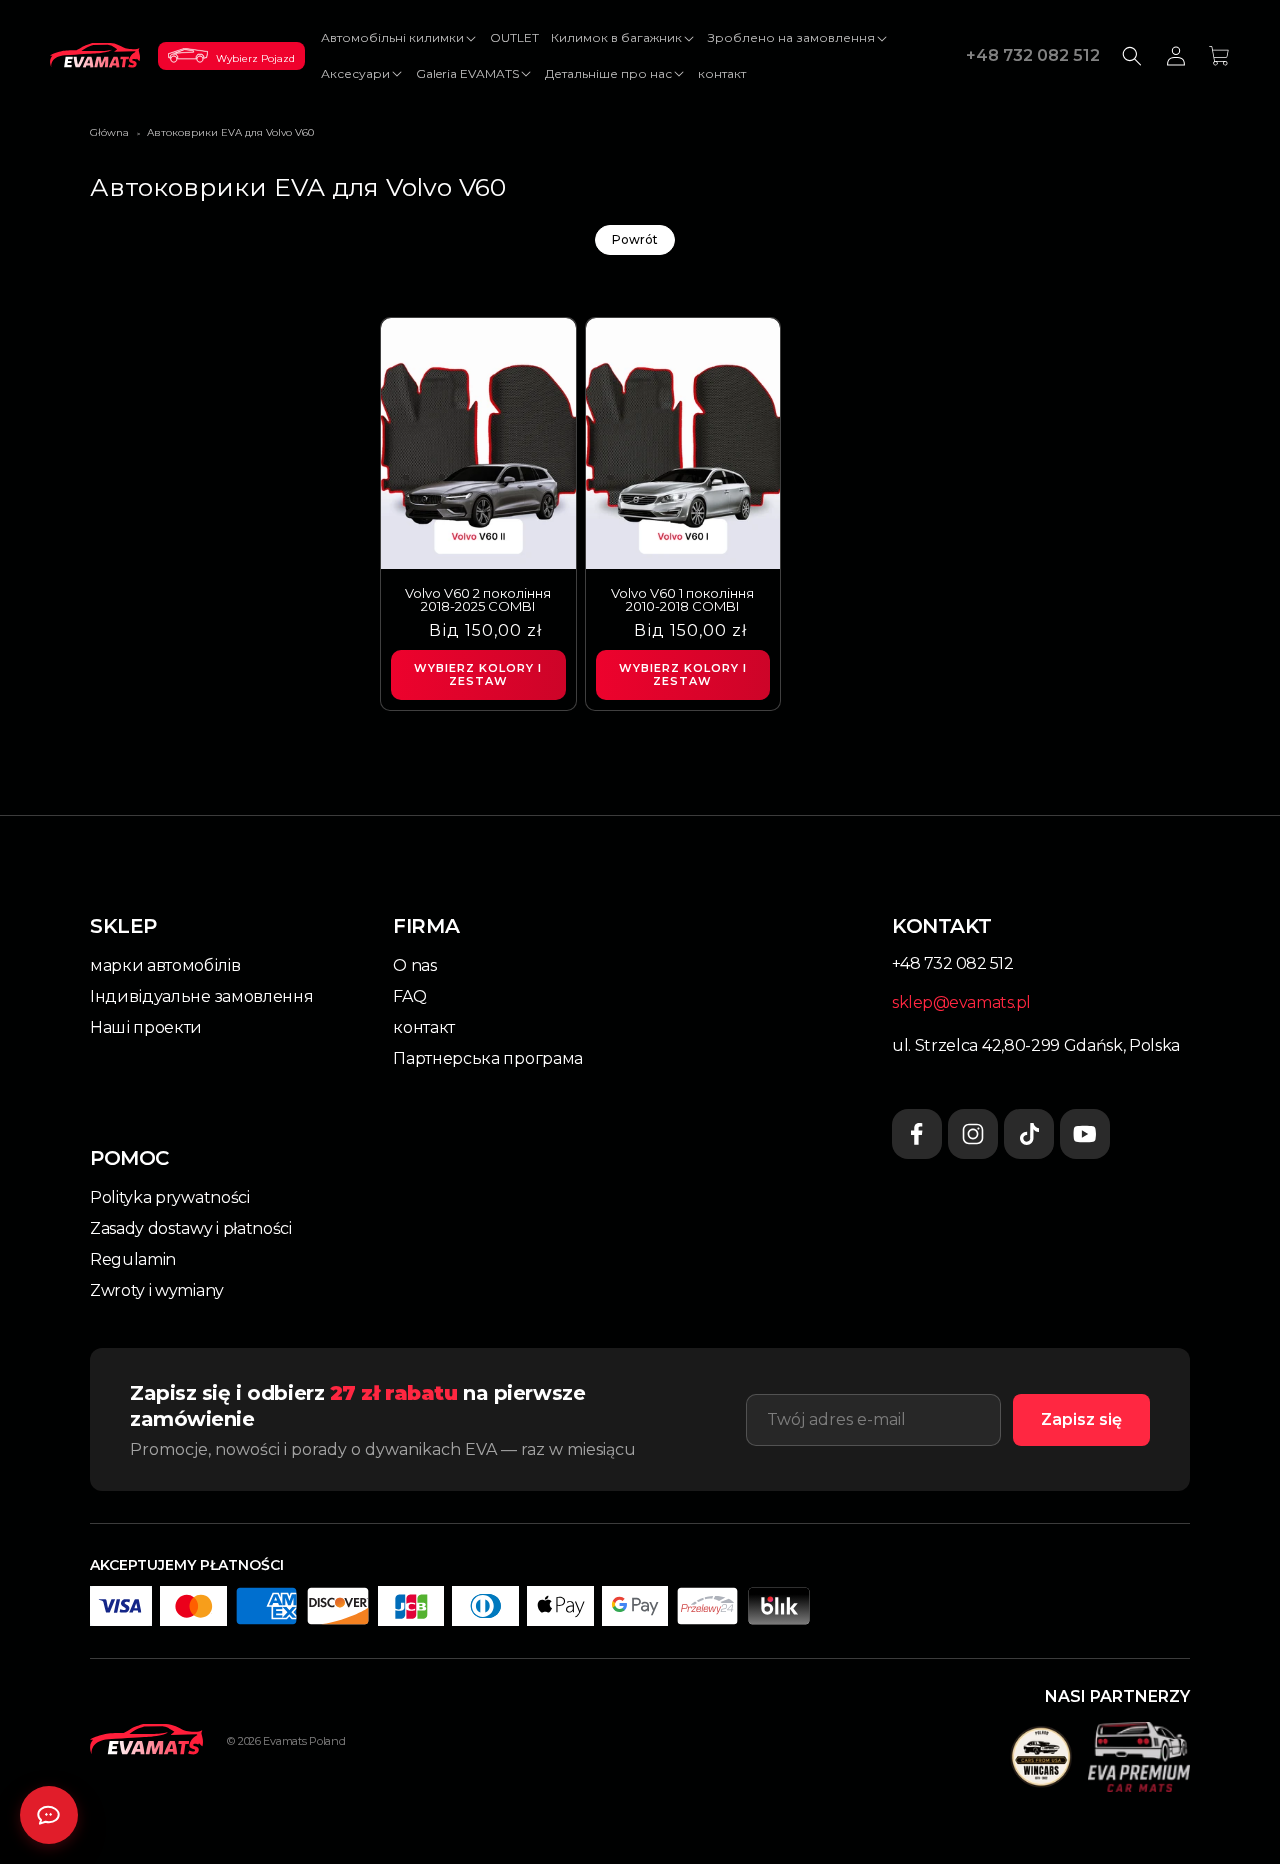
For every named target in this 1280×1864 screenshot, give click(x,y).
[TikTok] (1029, 1134)
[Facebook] (917, 1134)
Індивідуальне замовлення (201, 996)
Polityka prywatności (170, 1197)
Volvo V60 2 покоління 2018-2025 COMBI (478, 600)
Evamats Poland (304, 1741)
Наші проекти (146, 1027)
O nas (414, 965)
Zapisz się (1081, 1419)
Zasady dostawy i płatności (191, 1228)
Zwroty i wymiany (157, 1290)
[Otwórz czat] (49, 1815)
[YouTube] (1085, 1134)
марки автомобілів (165, 965)
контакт (424, 1027)
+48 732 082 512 (1033, 55)
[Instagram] (973, 1134)
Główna (109, 132)
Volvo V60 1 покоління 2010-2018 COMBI (682, 600)
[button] (399, 38)
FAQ (409, 996)
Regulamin (133, 1259)
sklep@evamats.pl (961, 1002)
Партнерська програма (488, 1058)
